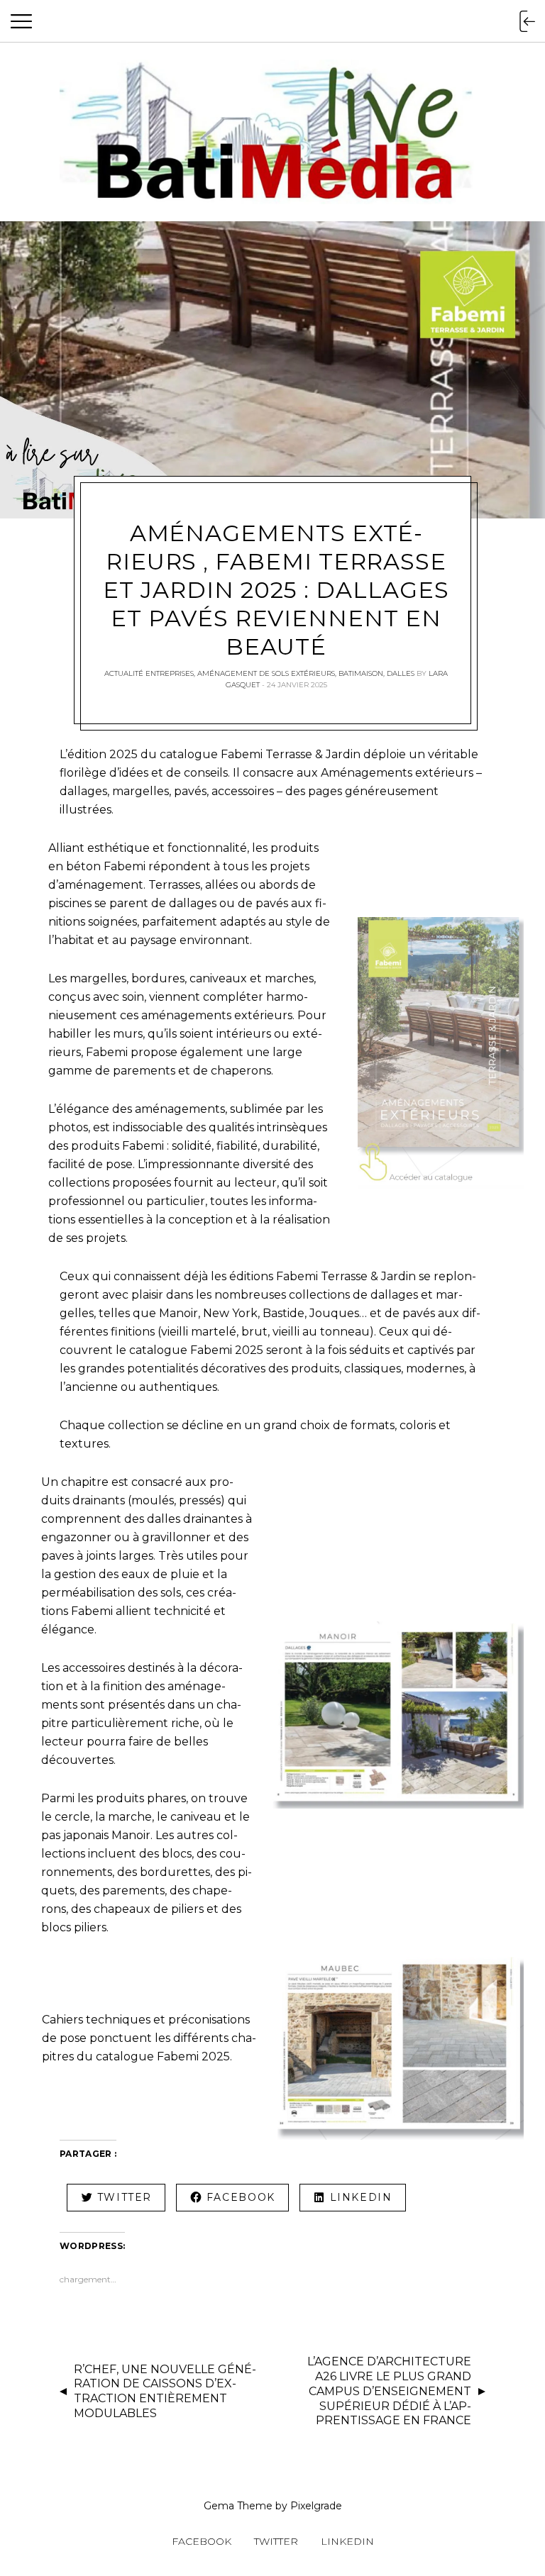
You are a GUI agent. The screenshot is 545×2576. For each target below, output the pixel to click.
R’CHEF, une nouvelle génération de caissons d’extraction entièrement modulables (165, 2391)
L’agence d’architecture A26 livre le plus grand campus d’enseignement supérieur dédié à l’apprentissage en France (389, 2391)
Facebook (202, 2541)
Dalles (401, 673)
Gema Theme (238, 2506)
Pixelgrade (316, 2506)
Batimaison (361, 673)
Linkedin (347, 2541)
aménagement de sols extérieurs (266, 673)
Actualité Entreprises (149, 673)
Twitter (276, 2541)
